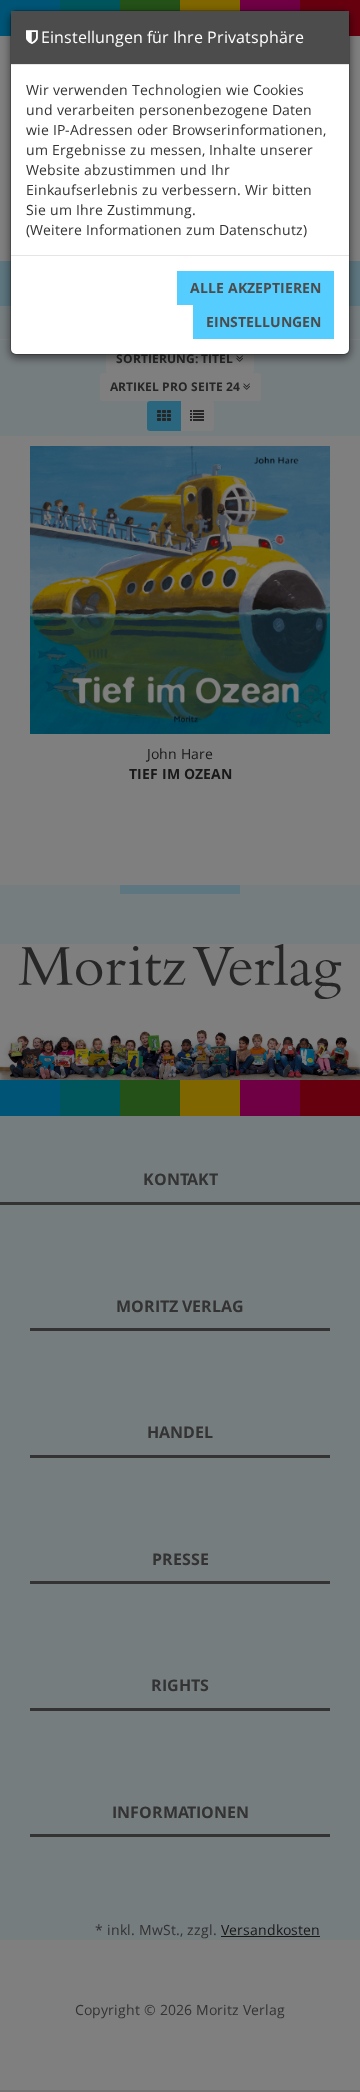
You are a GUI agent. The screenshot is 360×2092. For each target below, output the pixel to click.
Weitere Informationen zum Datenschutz (166, 229)
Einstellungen (263, 321)
